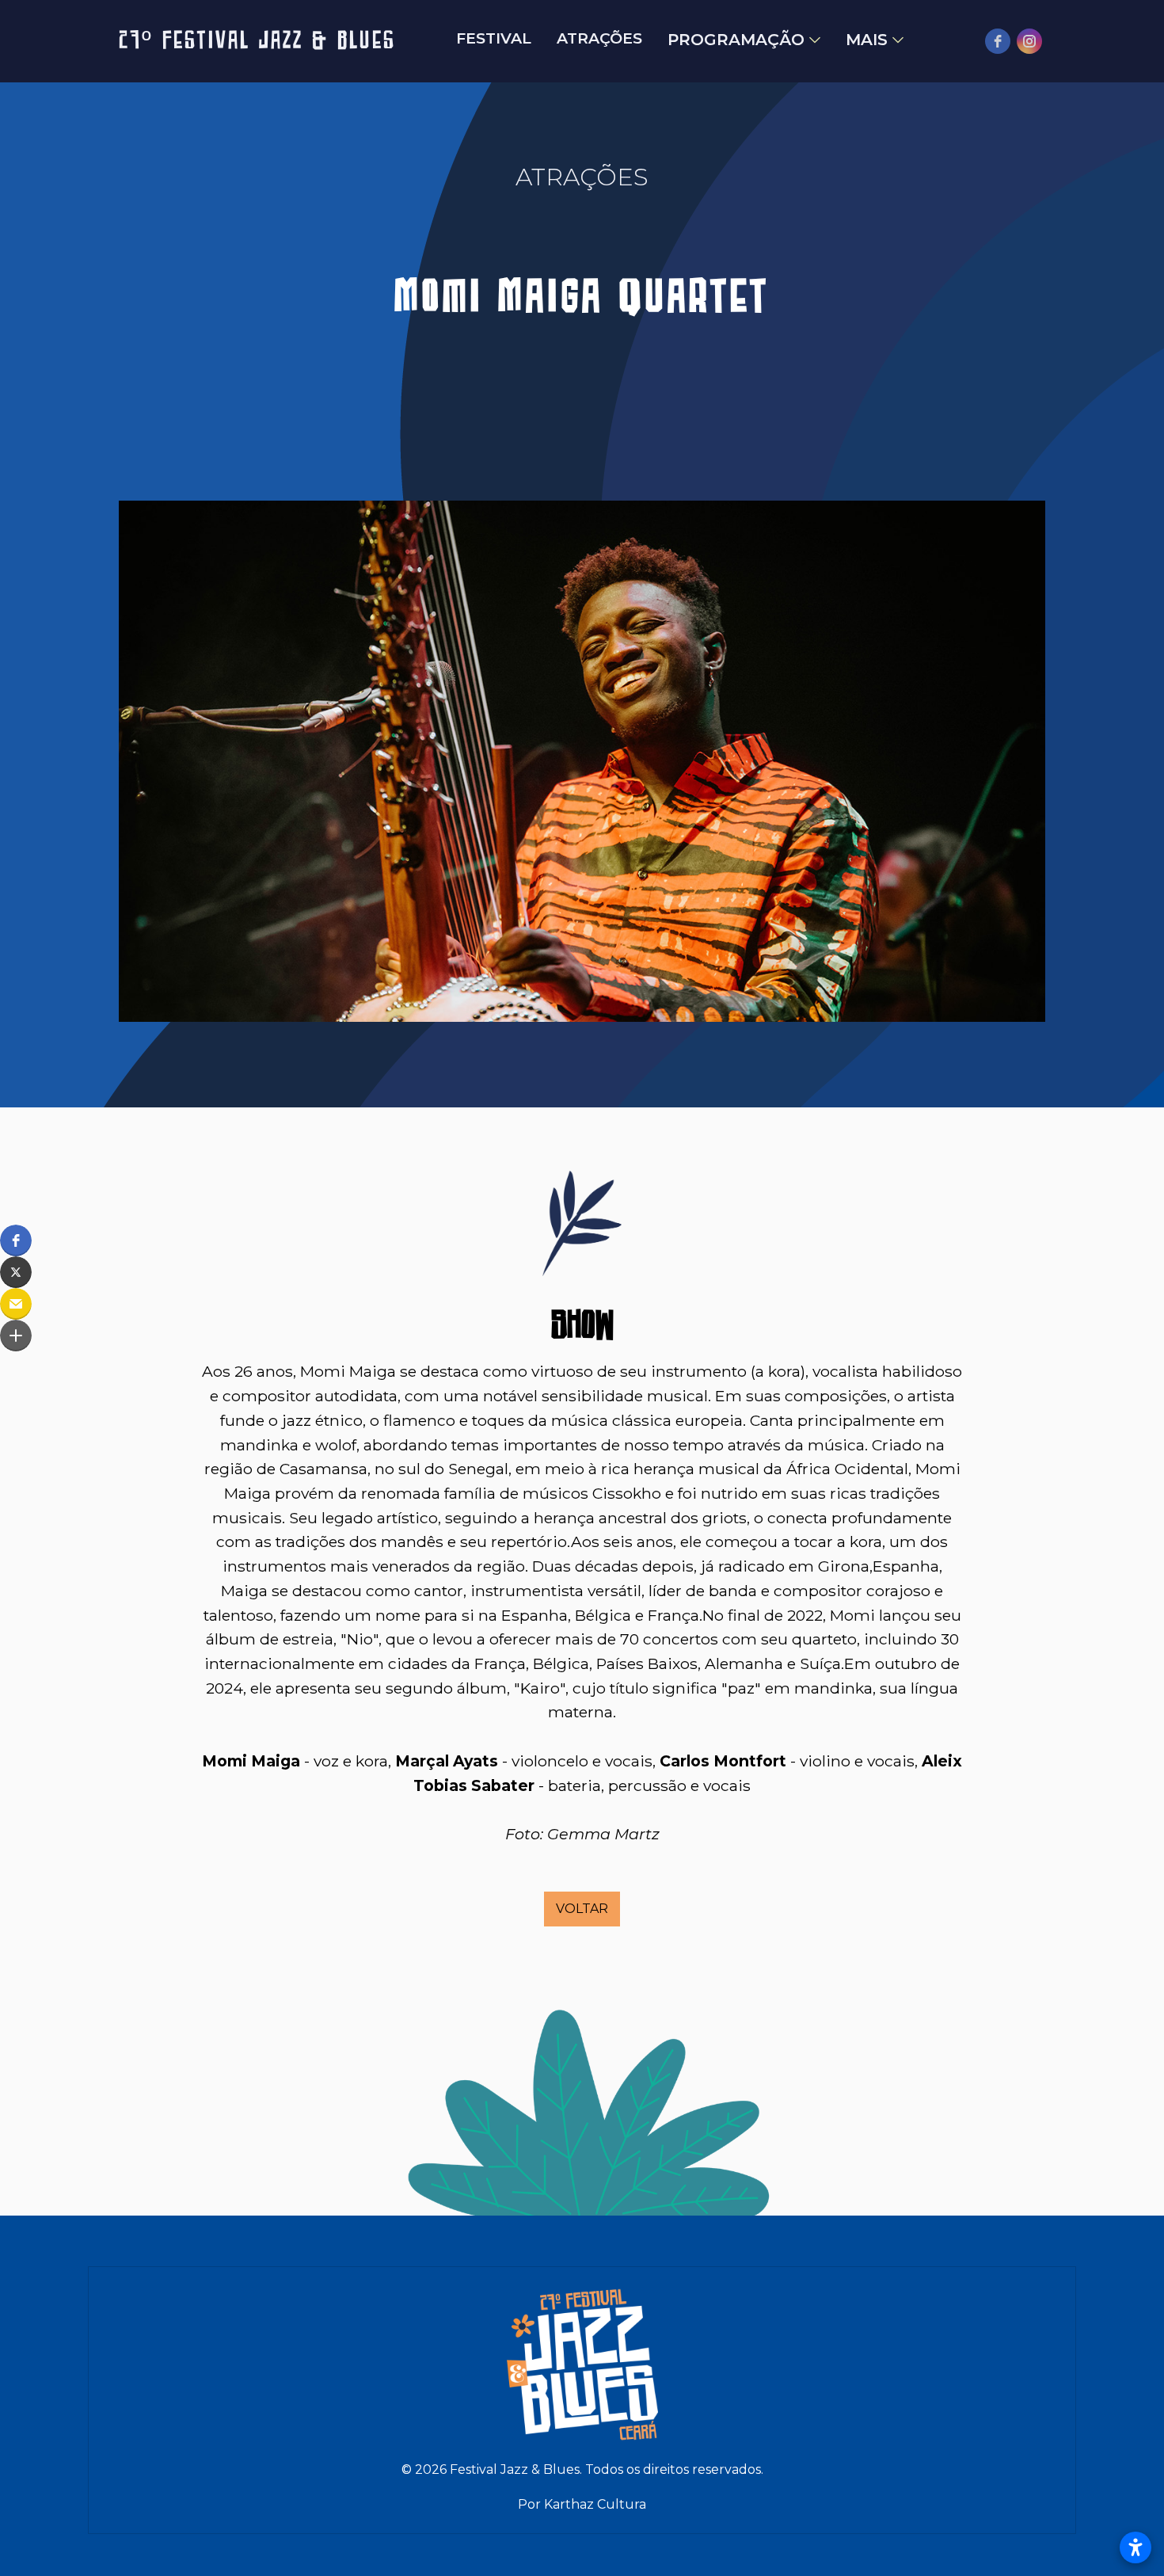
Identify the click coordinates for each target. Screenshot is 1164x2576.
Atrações (599, 39)
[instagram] (1029, 41)
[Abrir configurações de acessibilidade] (1135, 2547)
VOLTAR (582, 1909)
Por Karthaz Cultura (582, 2504)
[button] (16, 1240)
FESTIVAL (494, 39)
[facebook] (998, 41)
